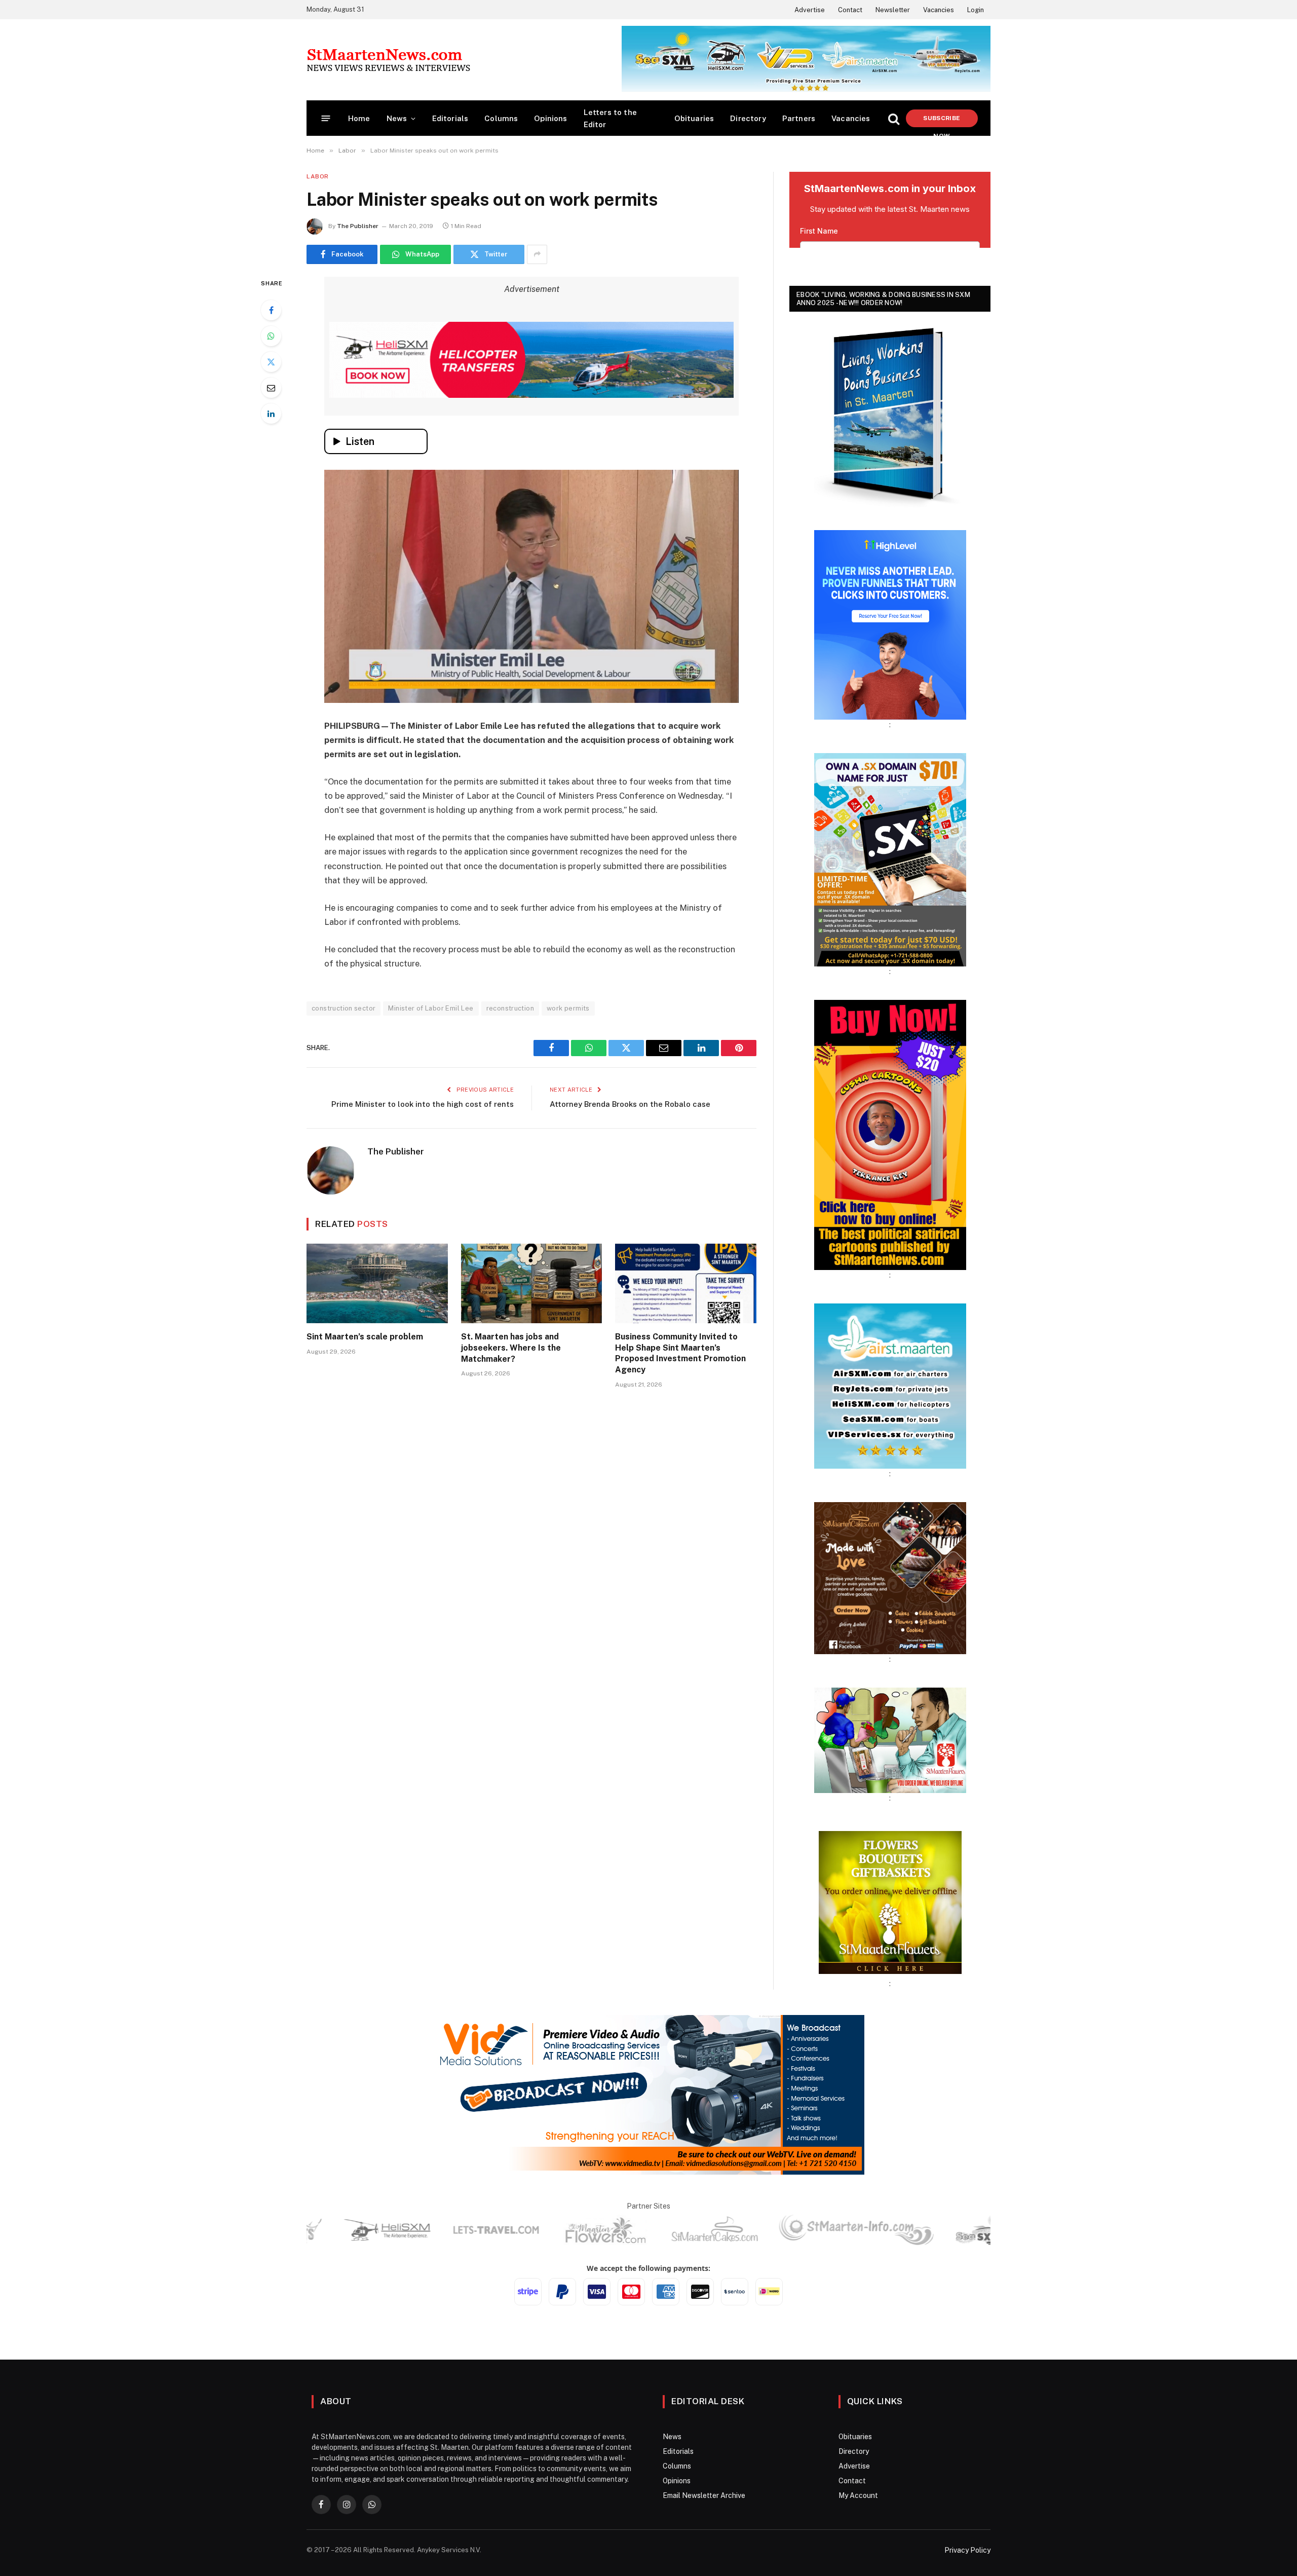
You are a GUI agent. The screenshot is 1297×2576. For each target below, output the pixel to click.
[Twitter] (271, 362)
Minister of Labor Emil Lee (431, 1008)
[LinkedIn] (271, 414)
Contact (850, 10)
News (397, 118)
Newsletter (893, 10)
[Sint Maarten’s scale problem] (377, 1283)
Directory (748, 118)
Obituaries (694, 118)
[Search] (894, 118)
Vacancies (939, 10)
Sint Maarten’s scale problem (365, 1337)
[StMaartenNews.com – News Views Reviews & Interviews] (388, 60)
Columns (501, 118)
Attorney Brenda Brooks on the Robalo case (630, 1104)
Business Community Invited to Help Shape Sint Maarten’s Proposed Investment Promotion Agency (680, 1353)
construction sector (344, 1008)
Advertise (810, 10)
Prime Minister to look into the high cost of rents (423, 1104)
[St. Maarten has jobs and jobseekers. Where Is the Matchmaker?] (532, 1283)
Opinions (550, 118)
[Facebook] (271, 310)
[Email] (271, 388)
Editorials (450, 118)
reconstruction (510, 1008)
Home (359, 118)
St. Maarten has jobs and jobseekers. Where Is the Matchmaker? (511, 1348)
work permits (568, 1008)
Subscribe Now (942, 121)
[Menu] (326, 118)
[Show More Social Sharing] (537, 254)
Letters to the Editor (610, 118)
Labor (318, 176)
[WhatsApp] (271, 336)
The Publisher (358, 226)
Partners (799, 118)
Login (976, 10)
